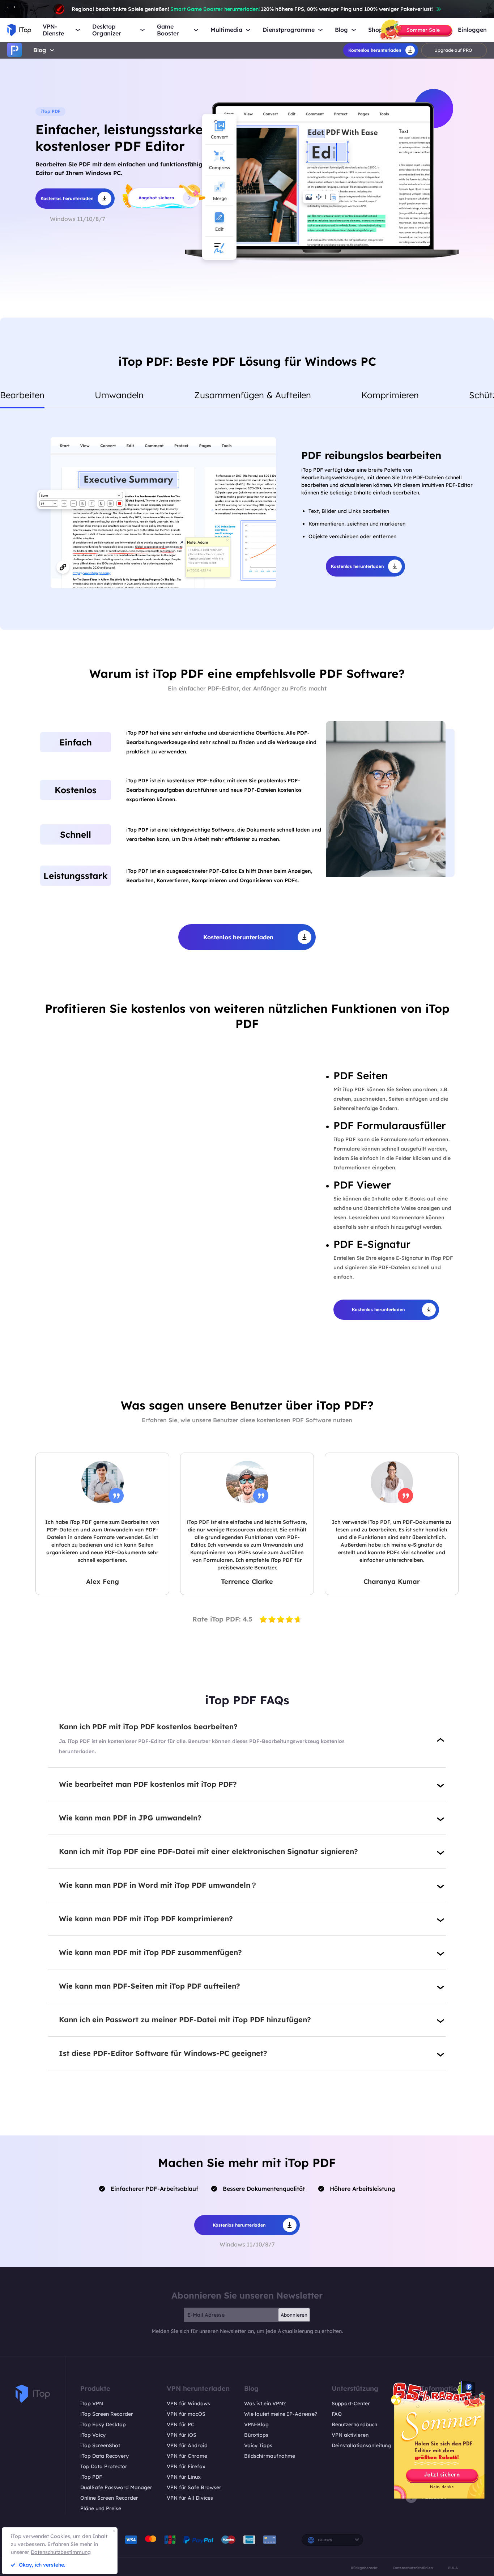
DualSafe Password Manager (116, 2487)
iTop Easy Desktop (103, 2424)
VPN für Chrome (187, 2456)
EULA (453, 2568)
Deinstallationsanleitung (361, 2445)
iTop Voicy (93, 2435)
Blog (40, 50)
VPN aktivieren (350, 2435)
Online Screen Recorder (109, 2498)
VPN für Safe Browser (194, 2487)
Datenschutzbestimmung (61, 2552)
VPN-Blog (256, 2424)
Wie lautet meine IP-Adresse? (281, 2414)
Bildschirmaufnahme (270, 2456)
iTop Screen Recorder (107, 2414)
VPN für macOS (186, 2414)
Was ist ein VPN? (265, 2403)
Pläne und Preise (101, 2508)
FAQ (337, 2414)
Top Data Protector (104, 2466)
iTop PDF (91, 2477)
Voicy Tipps (258, 2445)
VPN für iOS (182, 2435)
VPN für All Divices (190, 2498)
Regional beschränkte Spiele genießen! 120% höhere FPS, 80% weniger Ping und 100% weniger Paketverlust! (252, 9)
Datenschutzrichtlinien (413, 2568)
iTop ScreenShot (100, 2445)
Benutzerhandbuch (354, 2424)
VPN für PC (181, 2424)
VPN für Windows (188, 2403)
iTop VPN (92, 2403)
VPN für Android (187, 2445)
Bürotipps (256, 2435)
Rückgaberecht (364, 2568)
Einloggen (472, 30)
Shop (375, 30)
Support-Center (351, 2403)
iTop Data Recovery (105, 2456)
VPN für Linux (184, 2477)
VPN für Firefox (186, 2466)
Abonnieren (294, 2315)
